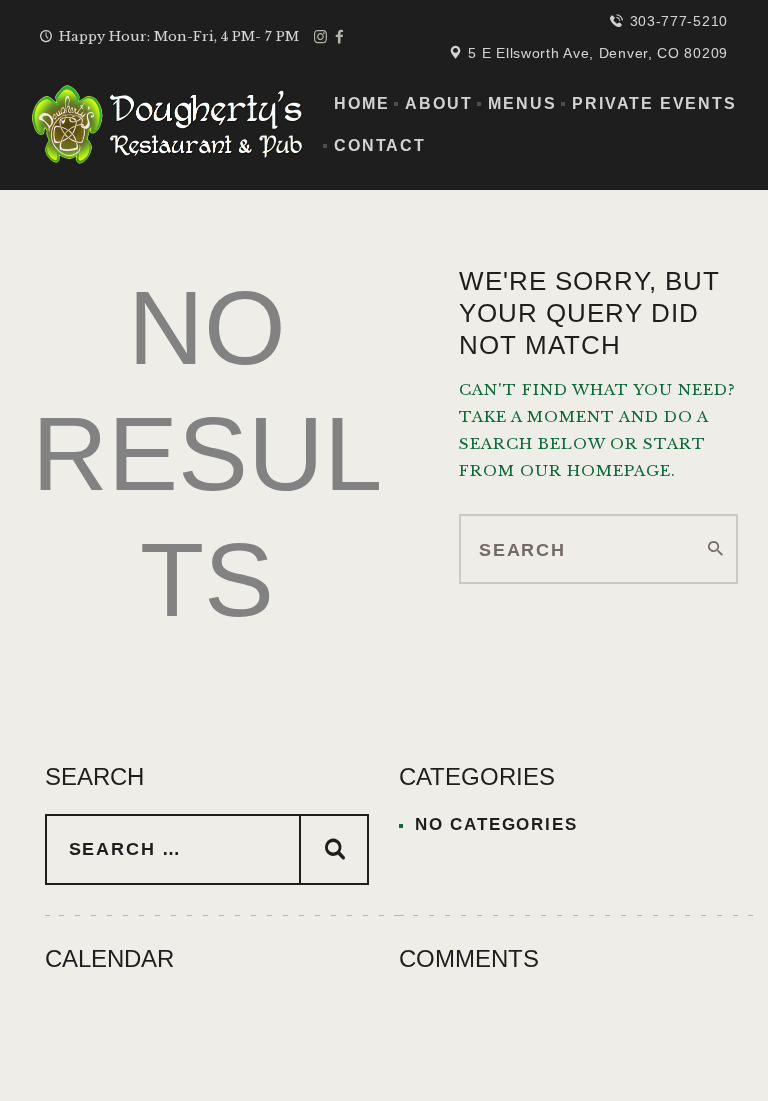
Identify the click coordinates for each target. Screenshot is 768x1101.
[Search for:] (207, 849)
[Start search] (715, 549)
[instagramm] (320, 37)
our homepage (595, 470)
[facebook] (339, 37)
